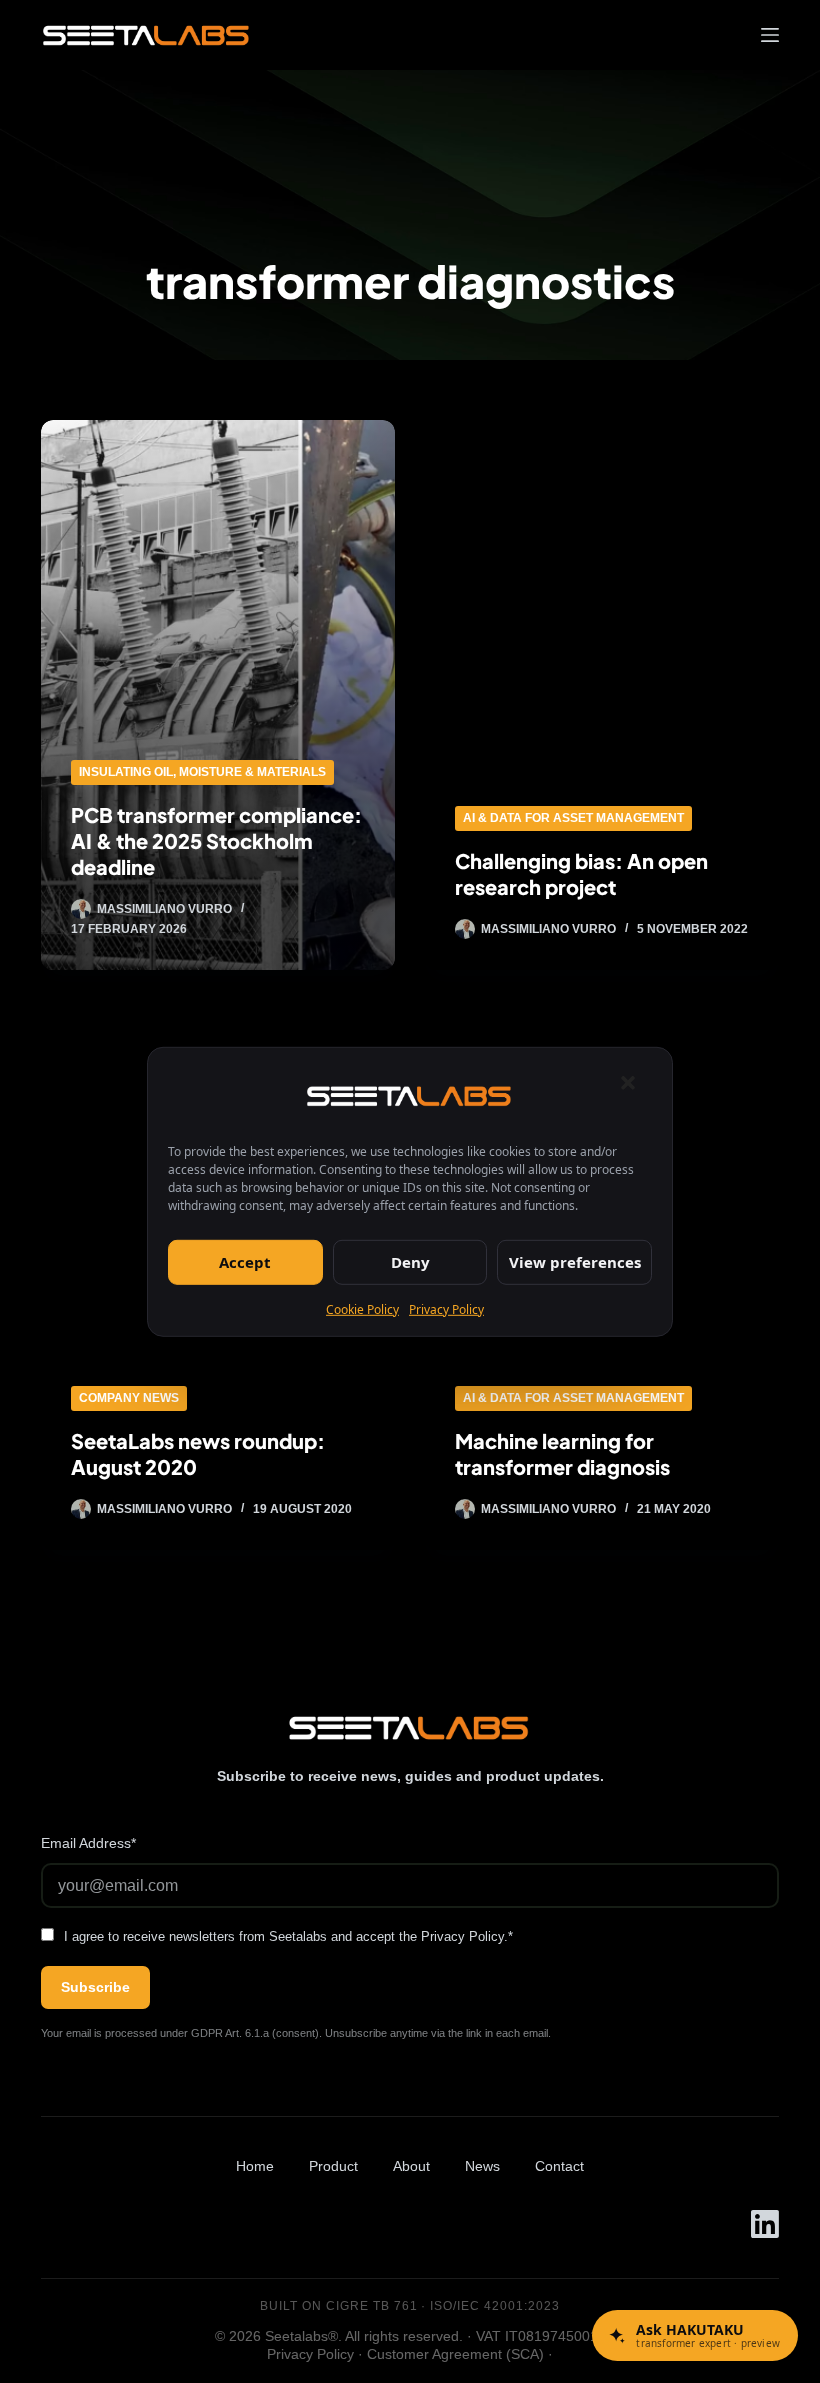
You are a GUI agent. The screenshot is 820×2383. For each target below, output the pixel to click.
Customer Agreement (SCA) (455, 2354)
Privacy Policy (446, 1308)
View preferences (575, 1262)
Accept (245, 1262)
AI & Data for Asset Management (573, 818)
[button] (628, 1082)
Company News (129, 1398)
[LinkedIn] (765, 2224)
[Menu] (770, 35)
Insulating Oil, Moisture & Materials (202, 772)
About (411, 2166)
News (482, 2166)
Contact (559, 2166)
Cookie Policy (362, 1308)
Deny (410, 1262)
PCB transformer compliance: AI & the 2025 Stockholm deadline (216, 840)
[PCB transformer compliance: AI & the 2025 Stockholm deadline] (218, 695)
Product (333, 2166)
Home (255, 2166)
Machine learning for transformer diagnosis (562, 1453)
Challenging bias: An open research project (581, 873)
